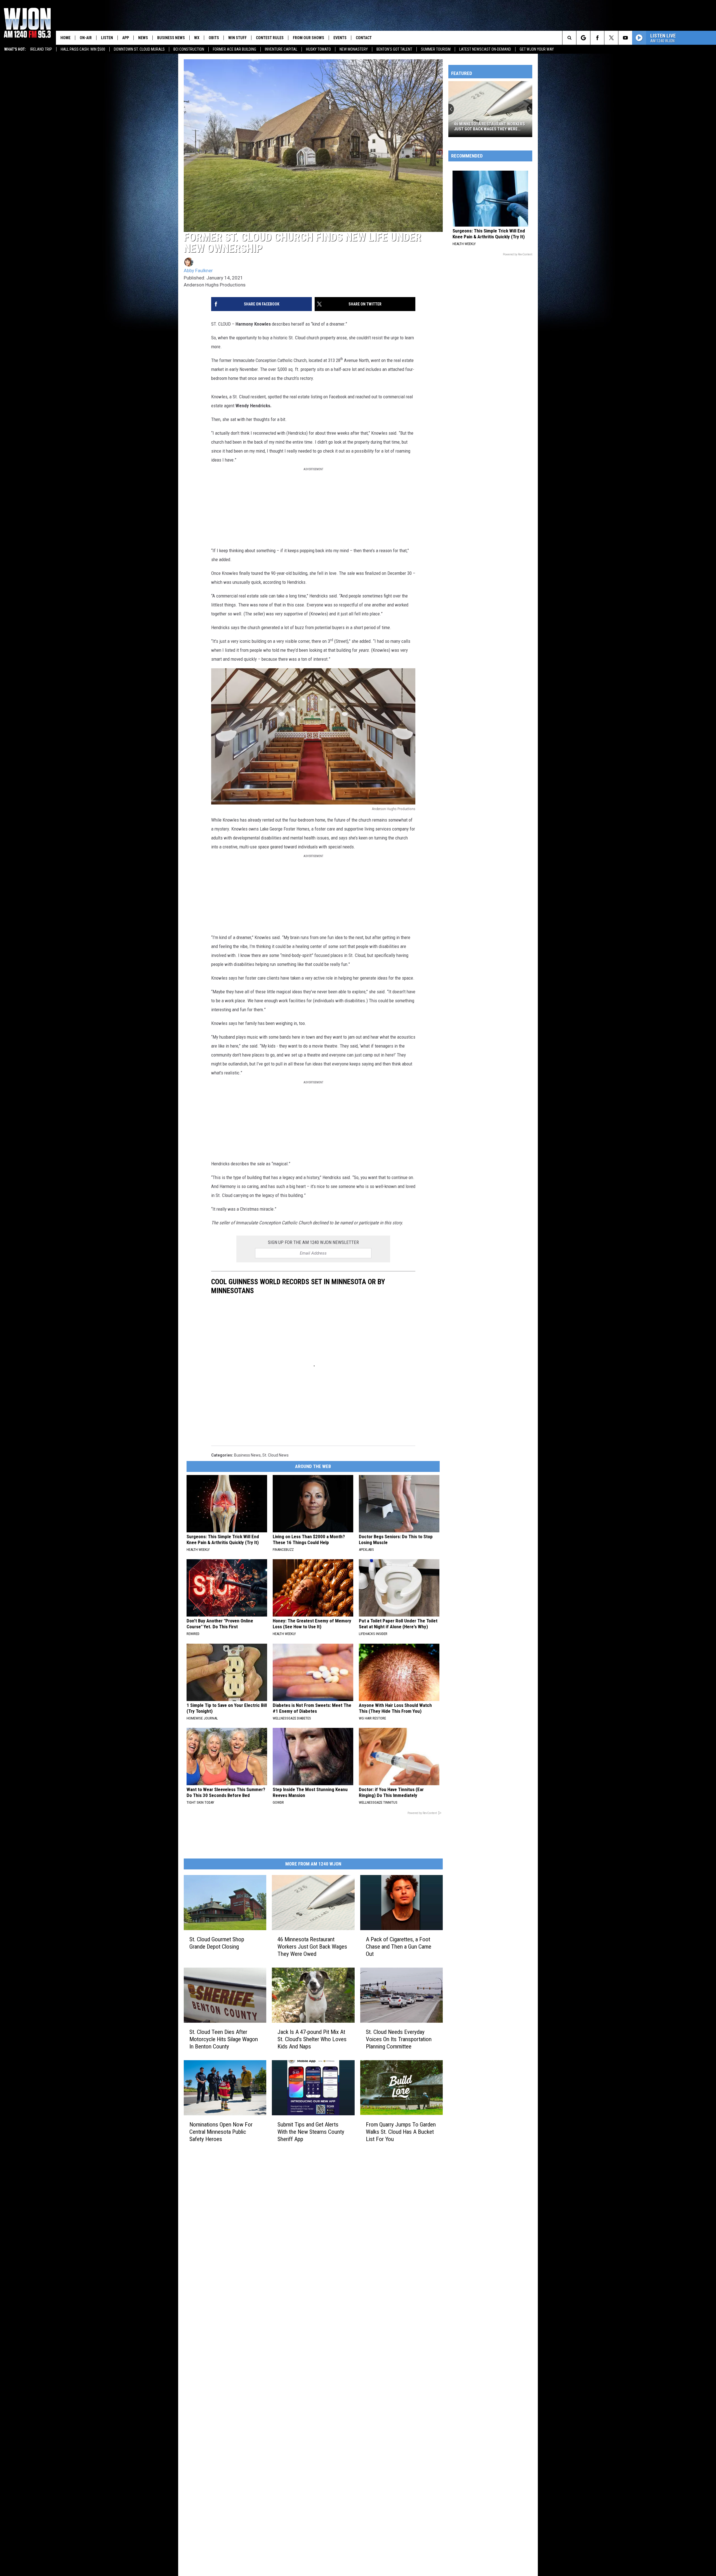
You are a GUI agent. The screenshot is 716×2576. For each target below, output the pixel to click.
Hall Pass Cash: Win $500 (83, 49)
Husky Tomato (318, 49)
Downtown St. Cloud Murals (139, 49)
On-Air (86, 38)
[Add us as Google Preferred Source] (583, 38)
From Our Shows (308, 38)
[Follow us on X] (611, 38)
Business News (171, 38)
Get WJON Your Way (537, 49)
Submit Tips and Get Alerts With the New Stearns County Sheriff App (311, 2132)
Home (65, 38)
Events (340, 38)
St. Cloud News (275, 1455)
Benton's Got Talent (394, 49)
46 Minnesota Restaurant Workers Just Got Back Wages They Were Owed (312, 1946)
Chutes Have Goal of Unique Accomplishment (482, 126)
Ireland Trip (41, 49)
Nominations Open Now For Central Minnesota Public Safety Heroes (221, 2132)
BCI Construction (189, 49)
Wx (197, 38)
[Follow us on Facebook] (597, 38)
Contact (364, 38)
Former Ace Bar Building (235, 49)
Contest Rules (270, 38)
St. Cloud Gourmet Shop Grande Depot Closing (217, 1943)
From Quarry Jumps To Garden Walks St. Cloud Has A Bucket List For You (401, 2132)
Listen (107, 38)
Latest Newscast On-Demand (485, 49)
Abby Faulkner (198, 270)
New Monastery (354, 49)
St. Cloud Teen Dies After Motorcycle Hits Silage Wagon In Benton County (224, 2039)
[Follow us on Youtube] (625, 38)
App (126, 38)
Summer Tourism (436, 49)
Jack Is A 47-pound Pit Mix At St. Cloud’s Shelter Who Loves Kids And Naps (312, 2039)
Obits (214, 38)
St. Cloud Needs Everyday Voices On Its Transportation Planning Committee (399, 2039)
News (143, 38)
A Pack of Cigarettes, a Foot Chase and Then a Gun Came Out (399, 1946)
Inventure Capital (281, 49)
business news (247, 1455)
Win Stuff (237, 38)
